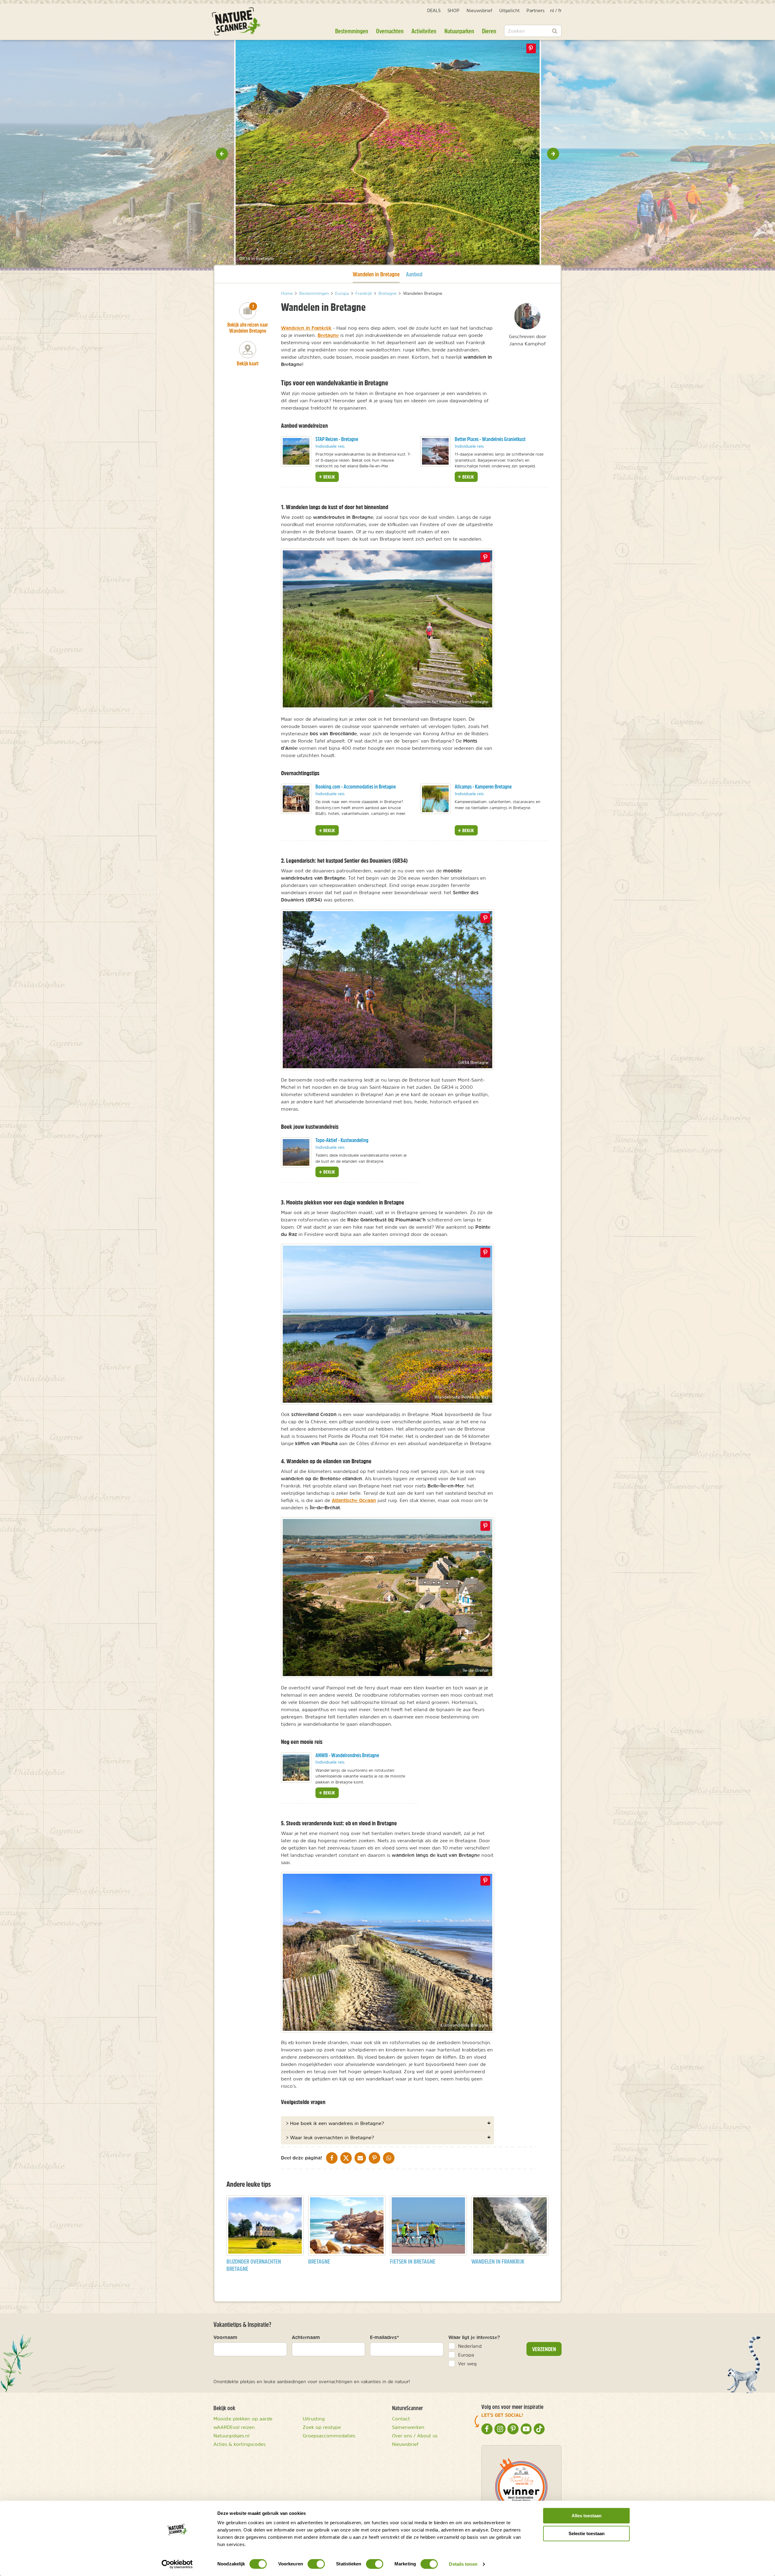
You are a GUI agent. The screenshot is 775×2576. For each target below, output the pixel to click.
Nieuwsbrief (479, 10)
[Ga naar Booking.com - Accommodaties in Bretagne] (296, 799)
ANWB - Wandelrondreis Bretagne (347, 1755)
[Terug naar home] (236, 21)
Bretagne (328, 335)
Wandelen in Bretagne (376, 274)
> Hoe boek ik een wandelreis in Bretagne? (335, 2123)
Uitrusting (314, 2419)
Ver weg (467, 2364)
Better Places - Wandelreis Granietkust (490, 439)
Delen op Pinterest (531, 48)
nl (552, 10)
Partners (536, 10)
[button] (222, 154)
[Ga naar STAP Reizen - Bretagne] (296, 451)
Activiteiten (424, 31)
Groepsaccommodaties (329, 2436)
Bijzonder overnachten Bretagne (254, 2265)
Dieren (489, 31)
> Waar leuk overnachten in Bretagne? (330, 2137)
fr (560, 10)
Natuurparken (459, 31)
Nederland (470, 2346)
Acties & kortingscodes (239, 2444)
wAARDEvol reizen (234, 2427)
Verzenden (544, 2349)
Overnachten (390, 31)
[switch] (316, 2564)
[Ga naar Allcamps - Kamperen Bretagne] (435, 799)
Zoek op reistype (322, 2427)
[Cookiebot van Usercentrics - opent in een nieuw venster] (177, 2564)
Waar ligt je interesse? (474, 2337)
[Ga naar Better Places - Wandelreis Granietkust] (435, 451)
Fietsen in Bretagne (413, 2261)
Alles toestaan (587, 2516)
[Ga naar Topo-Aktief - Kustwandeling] (296, 1152)
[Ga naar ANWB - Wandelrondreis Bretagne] (296, 1767)
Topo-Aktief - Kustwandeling (342, 1140)
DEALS (434, 10)
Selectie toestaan (587, 2533)
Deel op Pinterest (485, 557)
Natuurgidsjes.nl (231, 2436)
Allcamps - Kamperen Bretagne (483, 787)
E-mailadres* (384, 2337)
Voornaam (225, 2337)
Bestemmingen (352, 31)
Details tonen (463, 2564)
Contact (401, 2419)
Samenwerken (408, 2427)
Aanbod (414, 274)
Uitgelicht (509, 10)
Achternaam (306, 2337)
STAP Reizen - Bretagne (337, 439)
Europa (466, 2355)
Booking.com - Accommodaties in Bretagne (356, 787)
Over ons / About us (415, 2436)
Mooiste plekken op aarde (243, 2419)
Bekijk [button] (329, 477)
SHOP (453, 10)
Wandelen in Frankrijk (306, 328)
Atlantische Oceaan (354, 1500)
